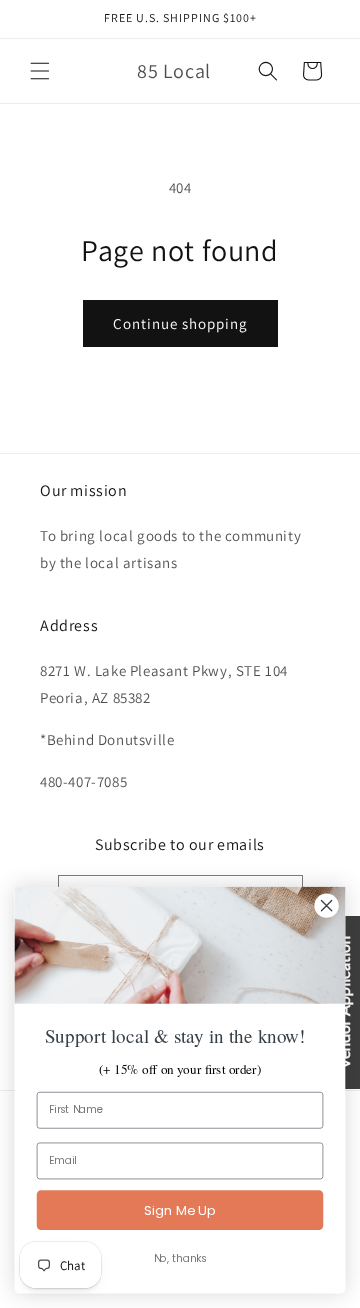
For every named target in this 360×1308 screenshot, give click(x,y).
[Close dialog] (327, 906)
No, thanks (180, 1258)
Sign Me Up (180, 1210)
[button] (40, 71)
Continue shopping (180, 323)
